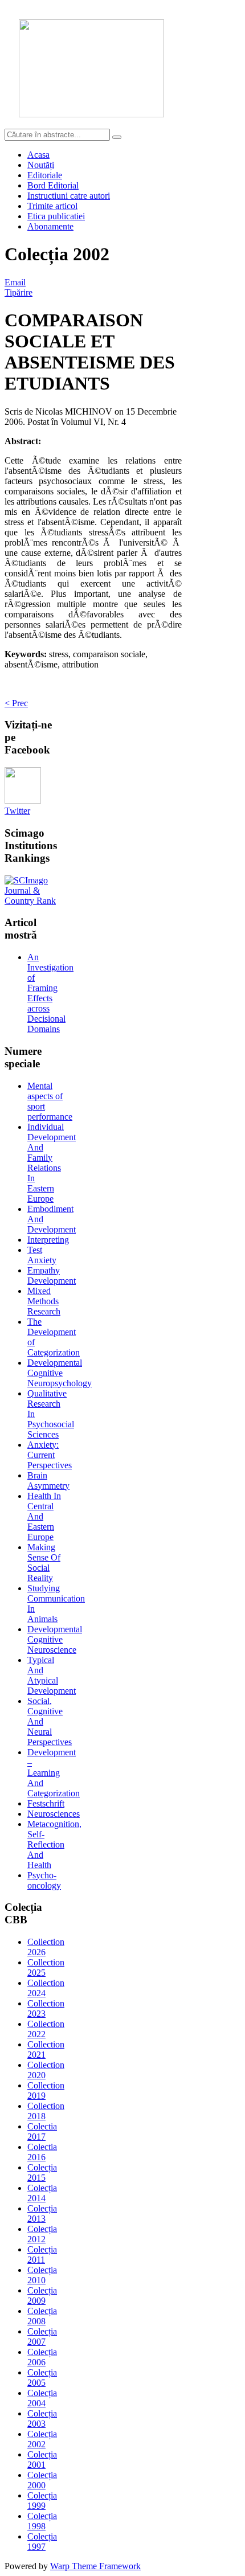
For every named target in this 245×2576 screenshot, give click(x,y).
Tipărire (19, 292)
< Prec (16, 703)
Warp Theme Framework (95, 2566)
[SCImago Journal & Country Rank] (34, 901)
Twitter (17, 811)
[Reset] (117, 137)
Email (15, 282)
